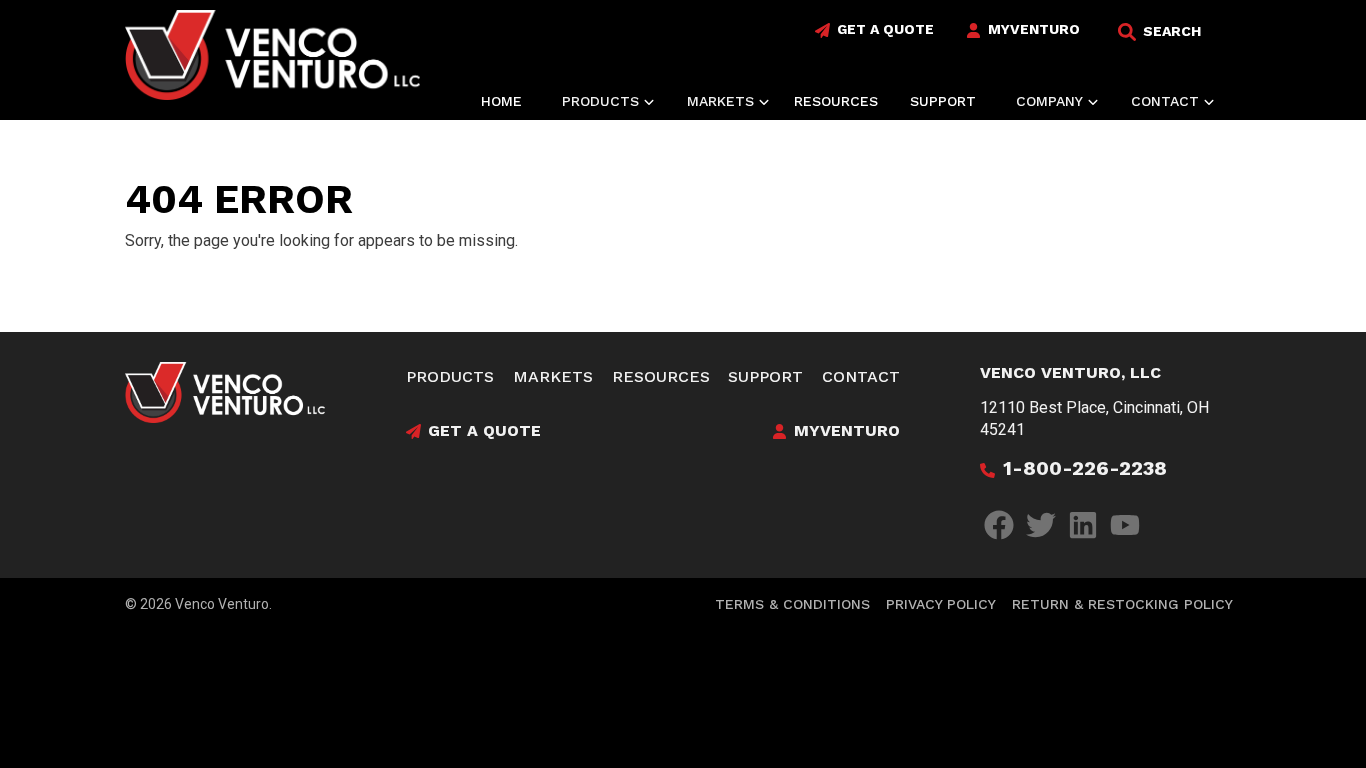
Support (943, 101)
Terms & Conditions (792, 604)
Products (450, 376)
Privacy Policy (941, 604)
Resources (836, 101)
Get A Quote (885, 29)
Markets (553, 376)
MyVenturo (1034, 29)
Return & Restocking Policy (1122, 604)
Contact (861, 376)
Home (501, 101)
